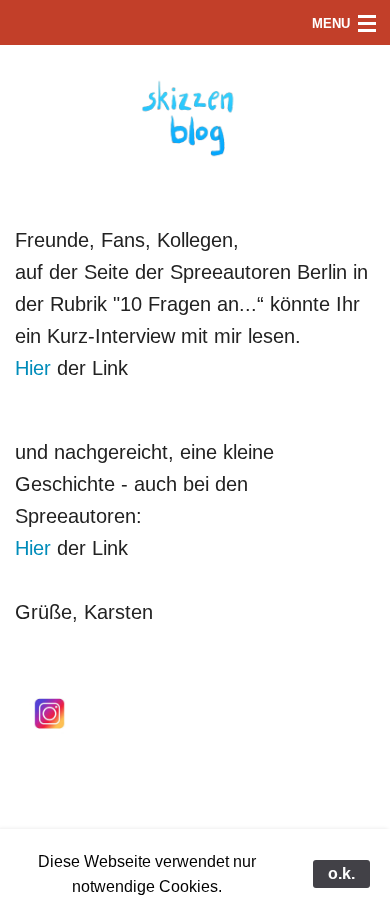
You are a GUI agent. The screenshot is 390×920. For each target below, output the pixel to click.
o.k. (341, 873)
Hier (33, 368)
